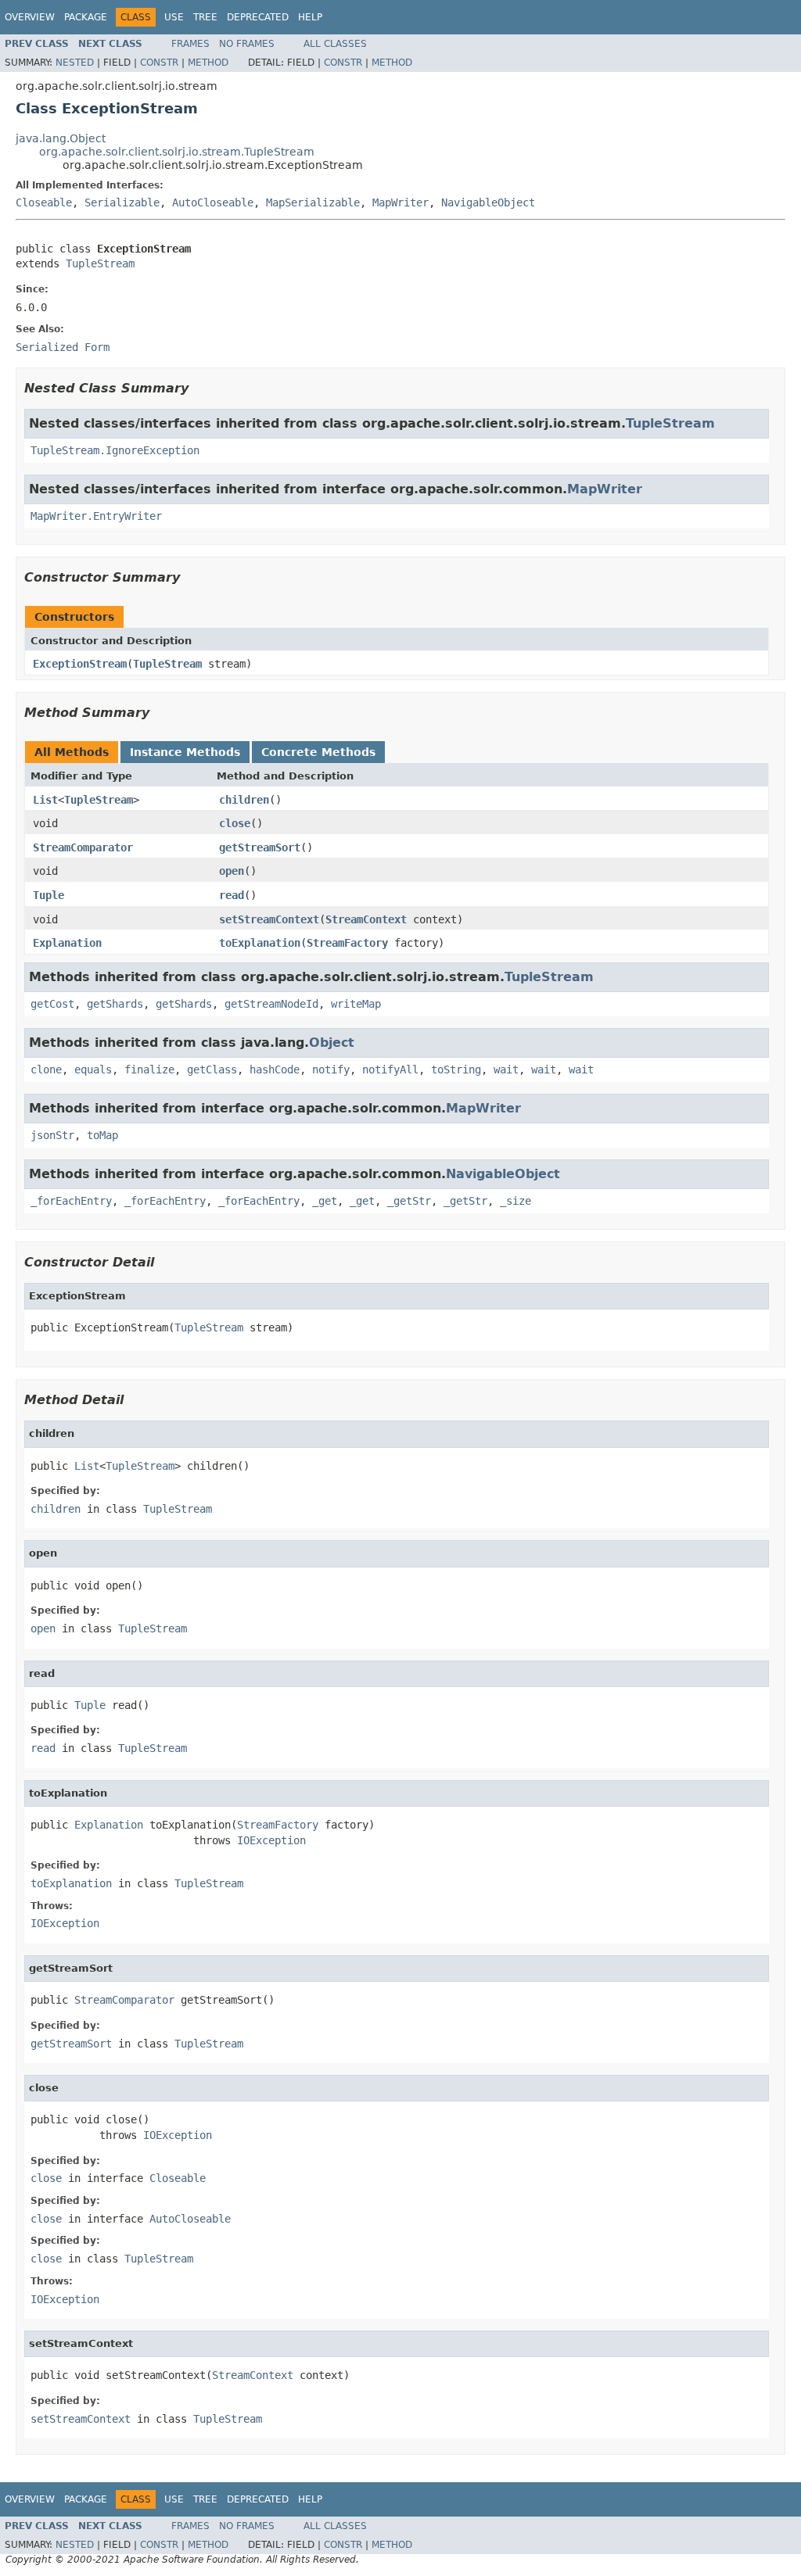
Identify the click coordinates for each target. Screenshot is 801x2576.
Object (332, 1043)
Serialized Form (63, 347)
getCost (52, 1004)
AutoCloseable (213, 202)
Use (174, 17)
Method (208, 63)
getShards (115, 1004)
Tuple (48, 895)
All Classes (335, 44)
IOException (271, 1840)
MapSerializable (313, 202)
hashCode (275, 1069)
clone (46, 1069)
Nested (75, 63)
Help (310, 17)
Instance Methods (185, 752)
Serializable (122, 202)
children (244, 800)
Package (86, 17)
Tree (205, 17)
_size (515, 1201)
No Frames (247, 44)
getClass (212, 1069)
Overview (30, 17)
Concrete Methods (318, 752)
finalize (149, 1069)
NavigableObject (488, 202)
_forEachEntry (71, 1201)
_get (325, 1201)
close (235, 823)
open (232, 871)
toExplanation (260, 943)
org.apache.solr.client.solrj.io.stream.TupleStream (177, 152)
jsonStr (52, 1135)
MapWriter (400, 202)
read (232, 895)
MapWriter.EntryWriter (96, 516)
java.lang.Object (61, 138)
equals (93, 1069)
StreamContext (366, 919)
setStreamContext (269, 919)
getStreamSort (260, 847)
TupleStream (100, 263)
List (45, 800)
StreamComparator (83, 847)
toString (456, 1069)
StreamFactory (347, 943)
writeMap (356, 1004)
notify (331, 1069)
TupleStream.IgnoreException (115, 450)
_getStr (409, 1201)
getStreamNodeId (271, 1004)
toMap (102, 1135)
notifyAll (390, 1069)
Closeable (44, 202)
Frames (190, 44)
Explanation (67, 943)
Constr (159, 63)
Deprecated (258, 17)
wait (506, 1069)
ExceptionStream (80, 664)
